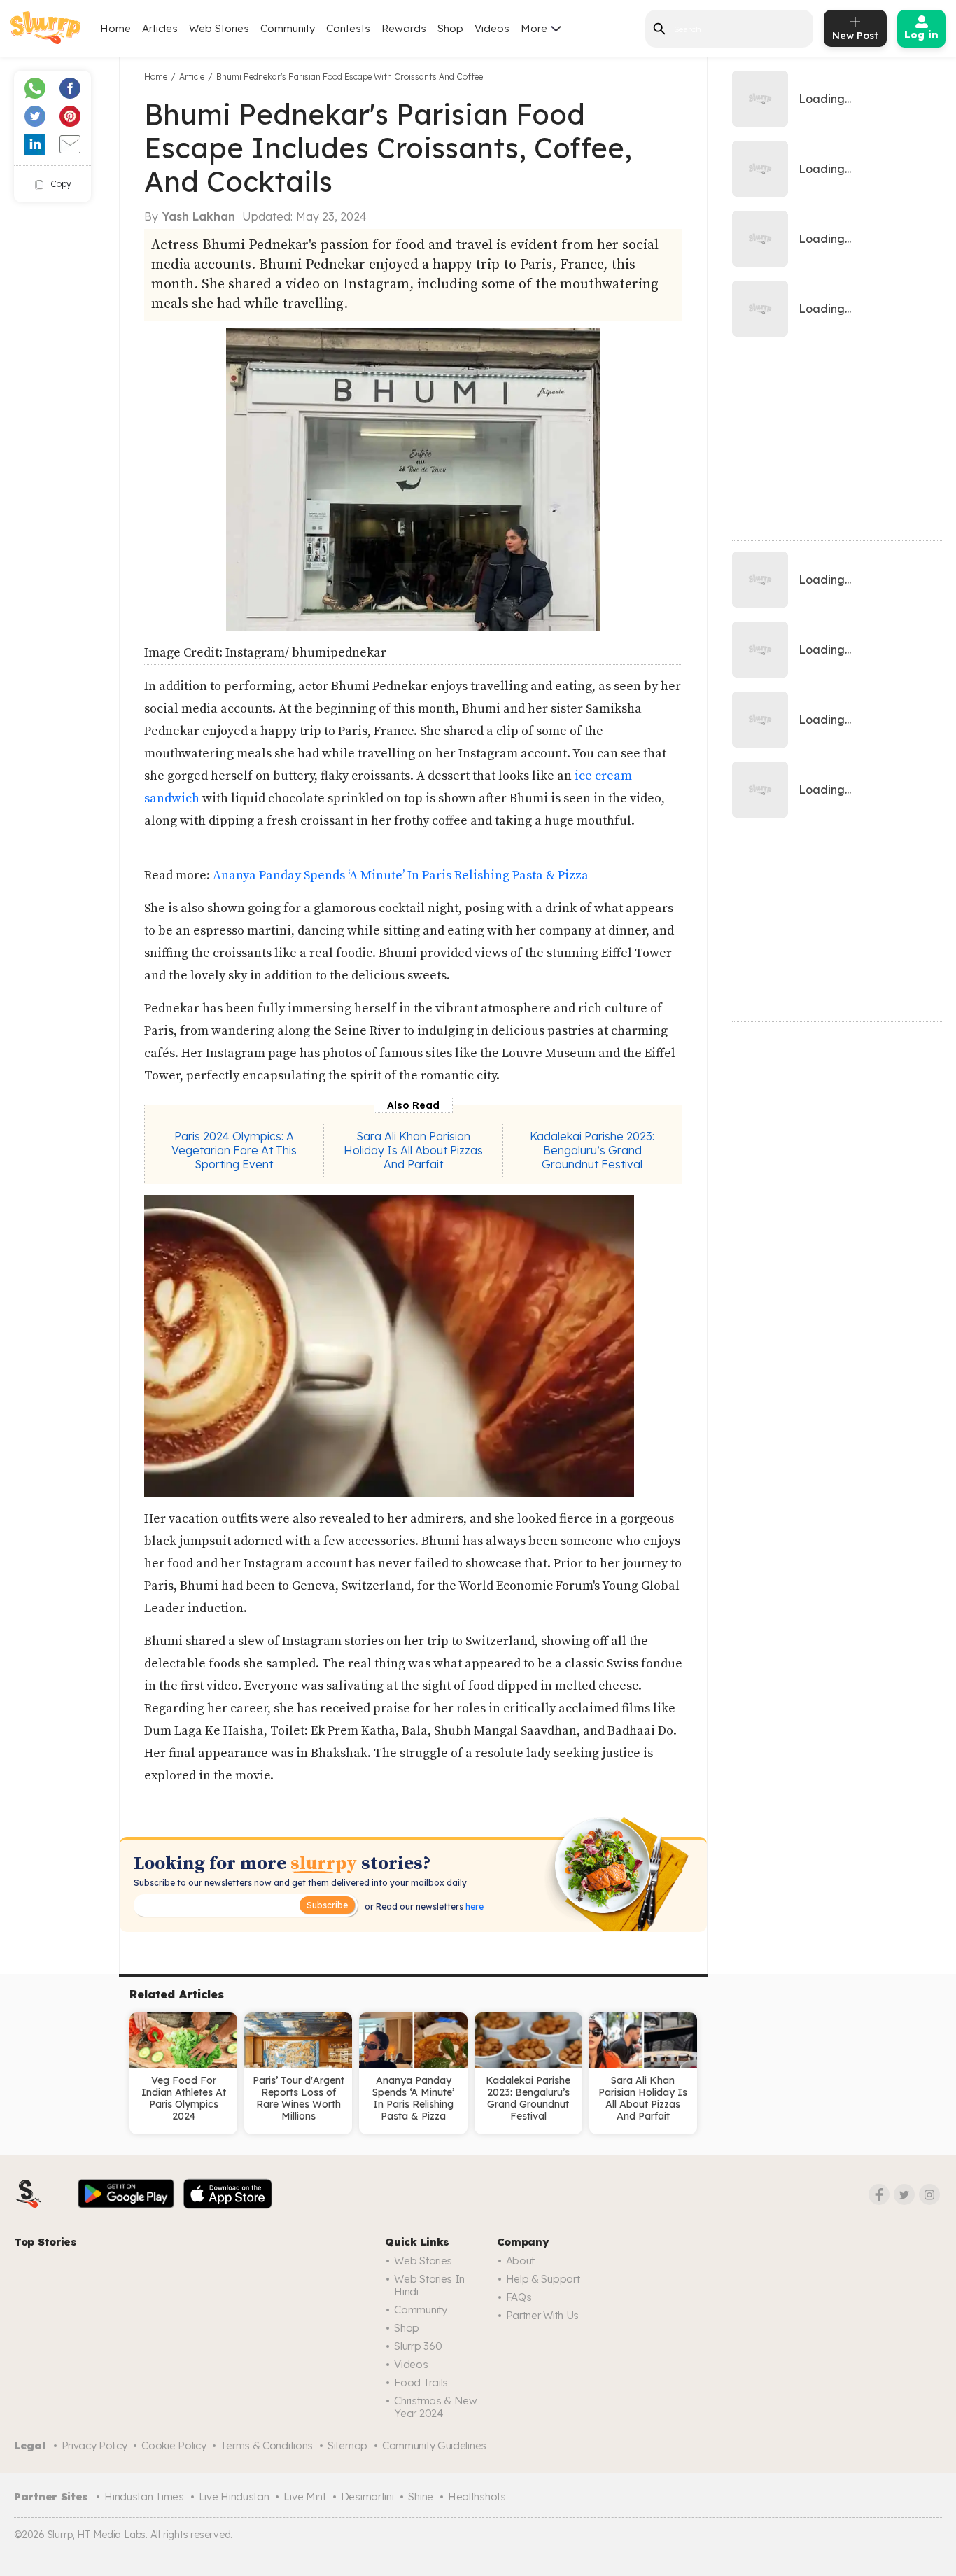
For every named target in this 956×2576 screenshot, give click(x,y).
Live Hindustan (234, 2497)
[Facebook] (879, 2194)
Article (192, 77)
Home (115, 28)
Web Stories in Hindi (429, 2285)
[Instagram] (929, 2194)
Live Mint (304, 2497)
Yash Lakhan (199, 216)
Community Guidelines (434, 2445)
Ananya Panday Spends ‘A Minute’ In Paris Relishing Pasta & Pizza (401, 875)
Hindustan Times (144, 2497)
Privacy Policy (94, 2445)
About (521, 2261)
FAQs (519, 2297)
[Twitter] (904, 2194)
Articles (160, 28)
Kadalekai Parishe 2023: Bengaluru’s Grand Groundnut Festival (592, 1150)
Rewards (404, 28)
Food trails (421, 2382)
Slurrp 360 (418, 2346)
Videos (492, 28)
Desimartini (367, 2497)
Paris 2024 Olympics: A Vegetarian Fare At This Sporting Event (234, 1150)
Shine (421, 2497)
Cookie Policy (174, 2445)
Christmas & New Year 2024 (436, 2407)
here (473, 1906)
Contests (348, 28)
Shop (450, 28)
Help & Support (543, 2279)
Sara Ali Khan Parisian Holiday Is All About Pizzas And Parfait (413, 1150)
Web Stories (219, 28)
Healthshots (477, 2497)
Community (288, 28)
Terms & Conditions (267, 2445)
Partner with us (543, 2315)
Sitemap (347, 2445)
